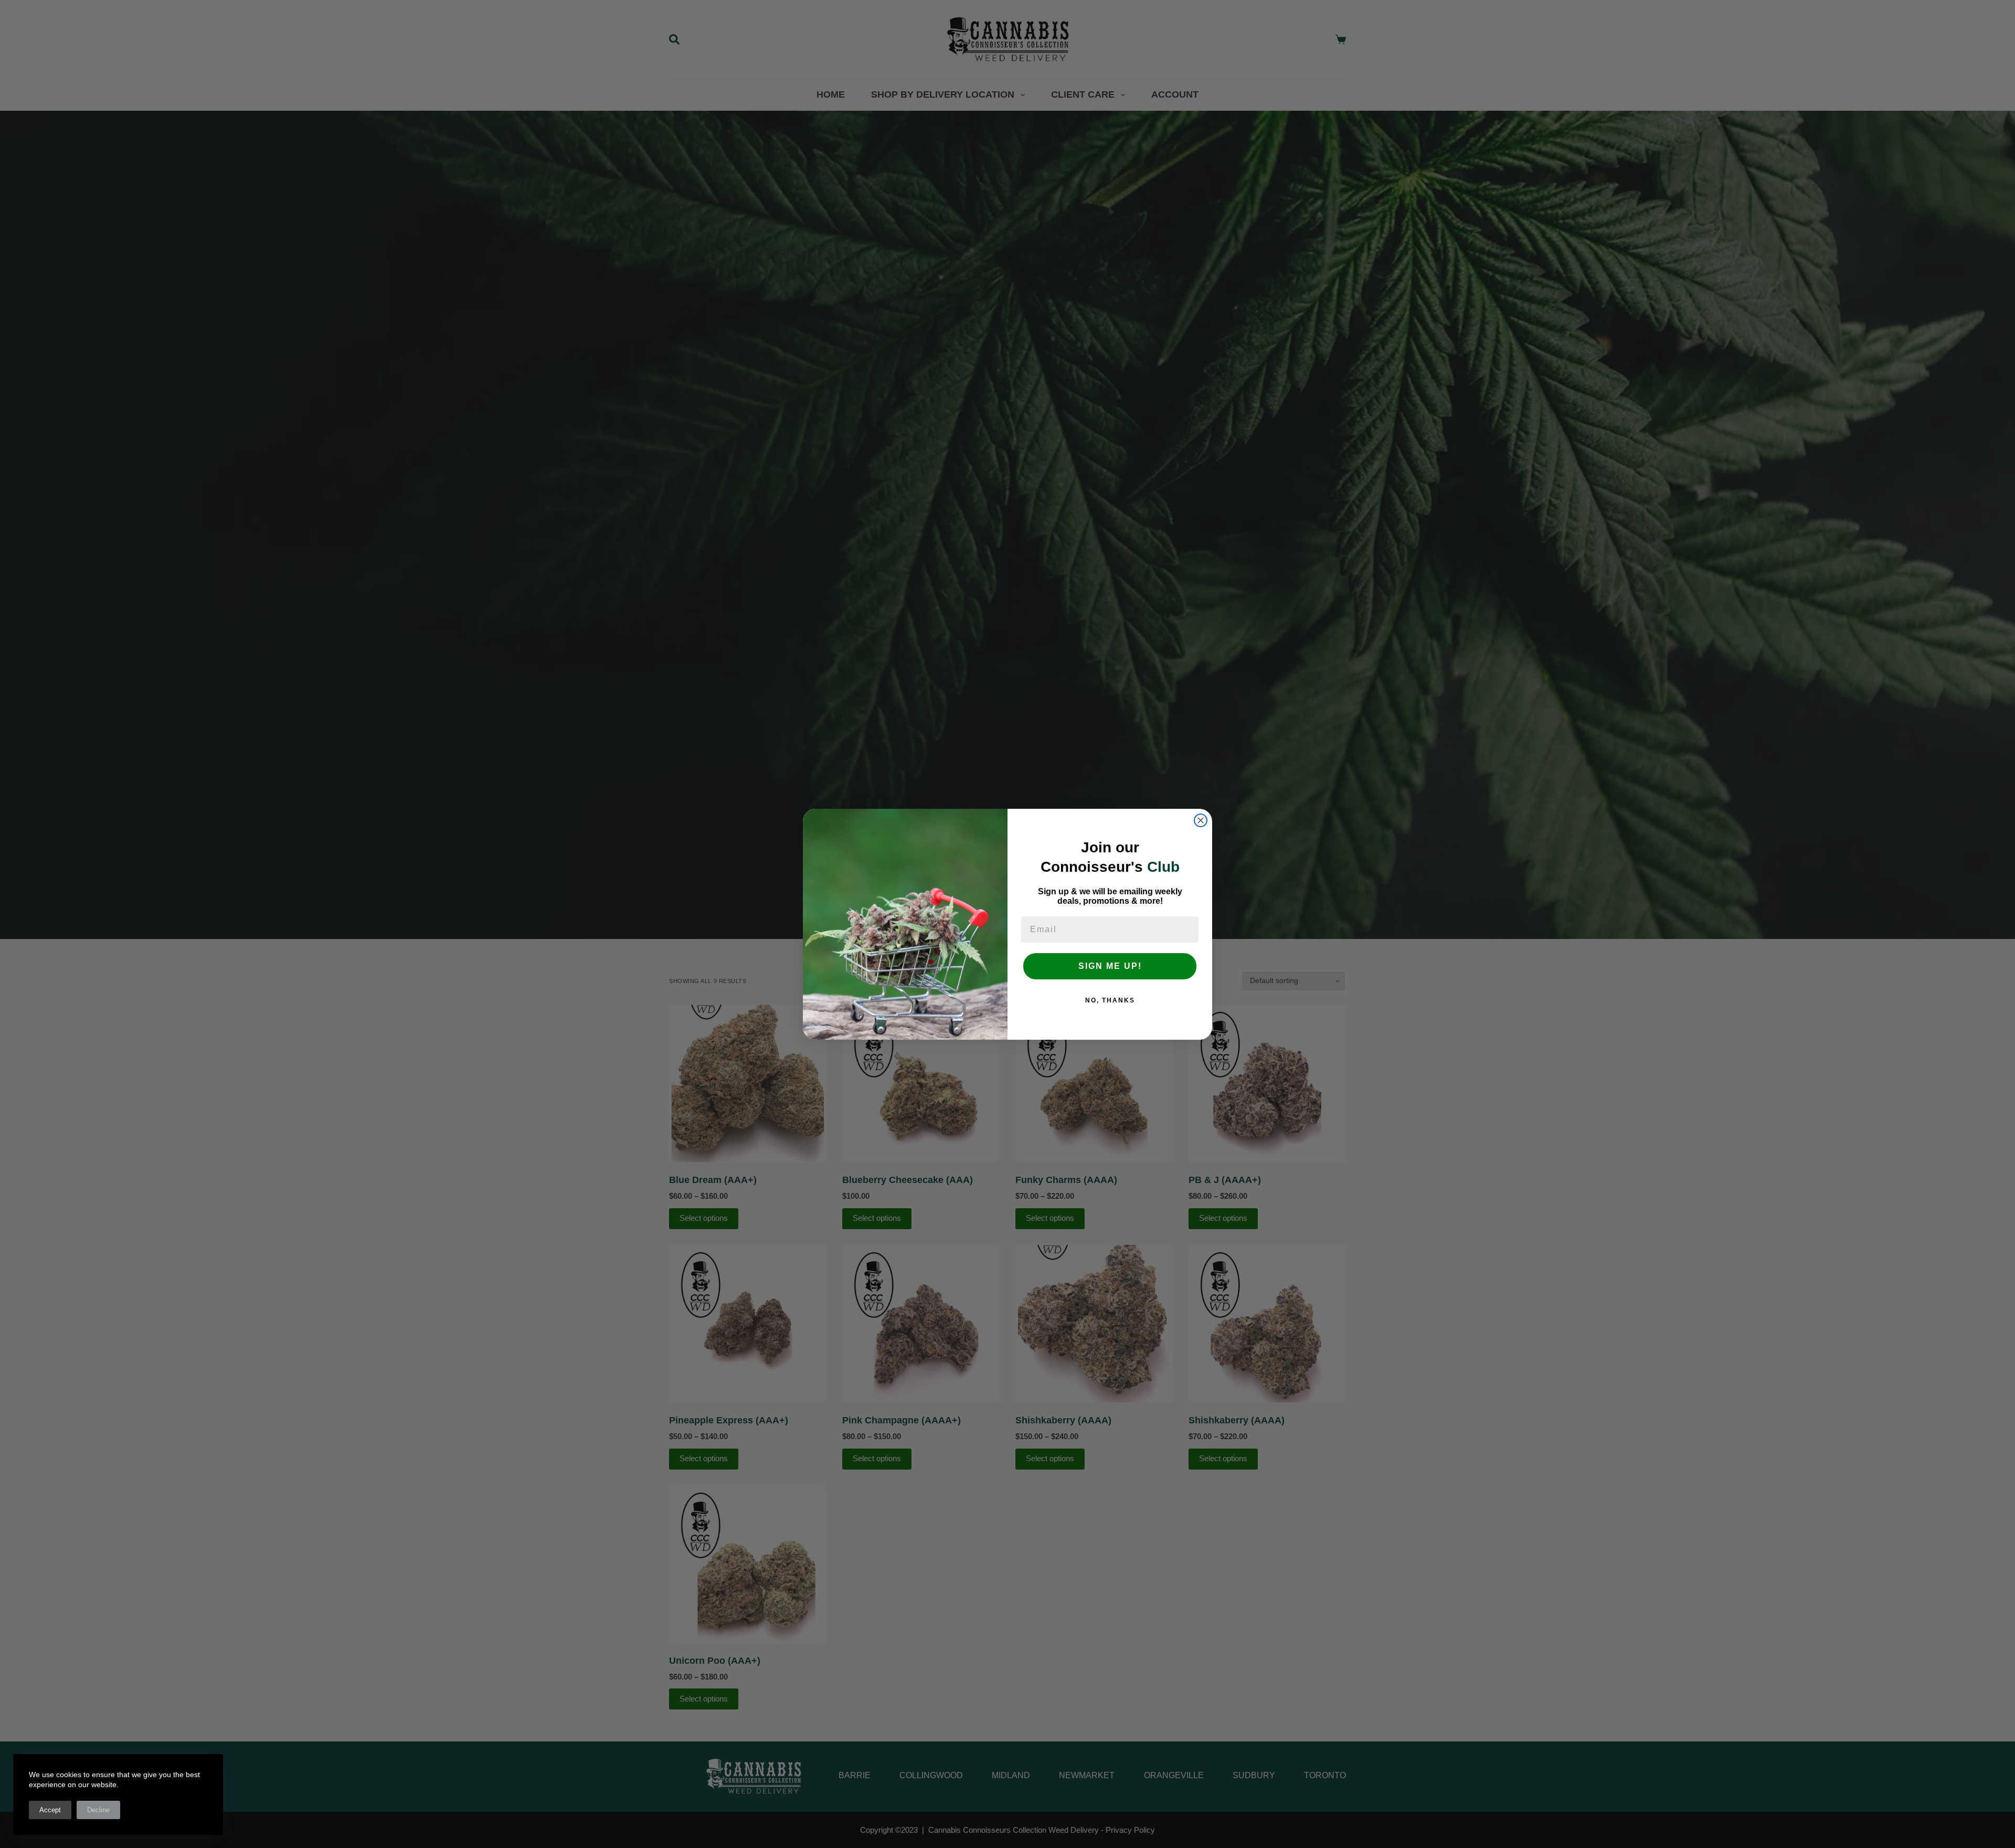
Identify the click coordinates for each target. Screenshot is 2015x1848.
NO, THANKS (1110, 1000)
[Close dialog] (1201, 820)
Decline (98, 1810)
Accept (50, 1810)
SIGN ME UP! (1110, 966)
